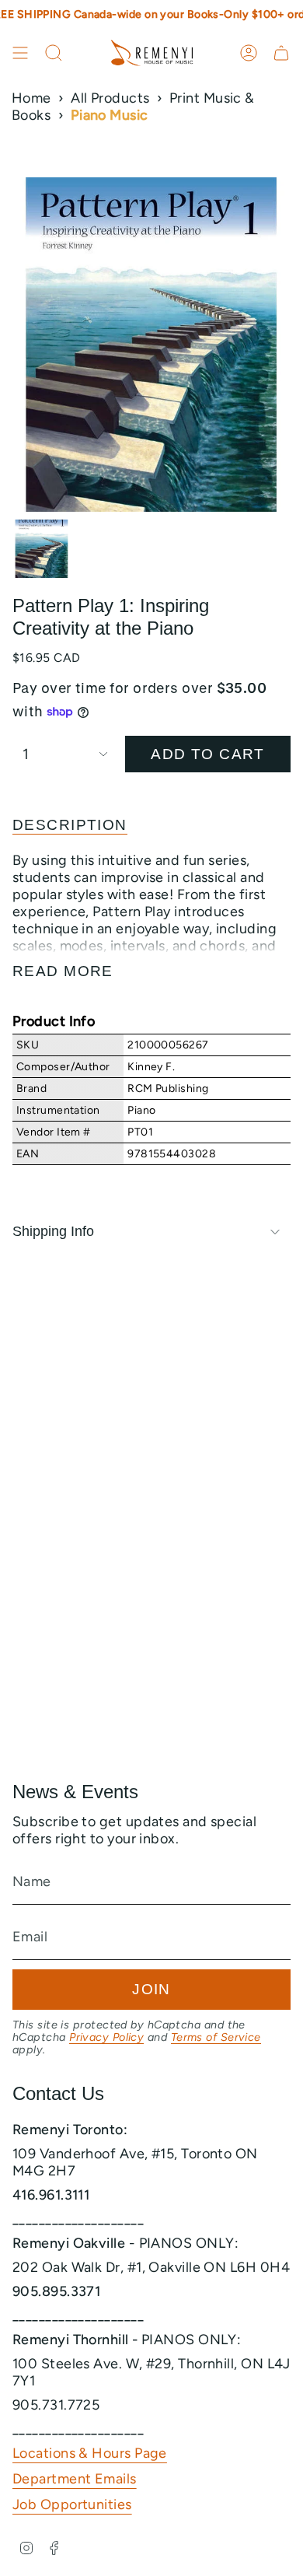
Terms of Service (216, 2037)
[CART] (281, 53)
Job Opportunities (72, 2504)
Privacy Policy (106, 2037)
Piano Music (110, 115)
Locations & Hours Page (90, 2453)
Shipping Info (53, 1231)
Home (31, 98)
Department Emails (75, 2479)
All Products (110, 98)
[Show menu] (20, 53)
